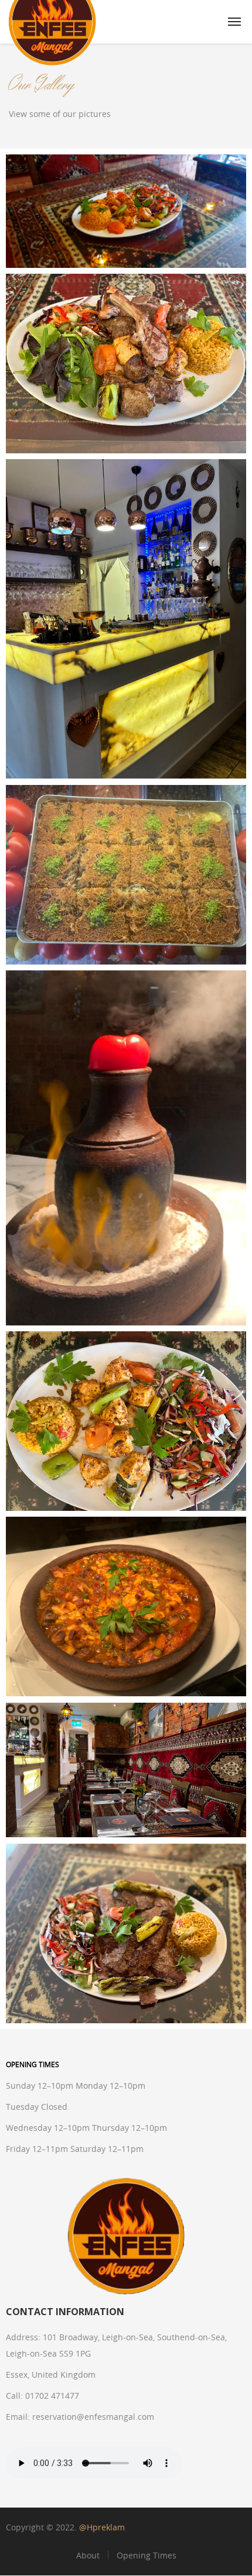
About (88, 2555)
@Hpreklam (102, 2527)
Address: (23, 2337)
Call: (14, 2396)
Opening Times (147, 2555)
